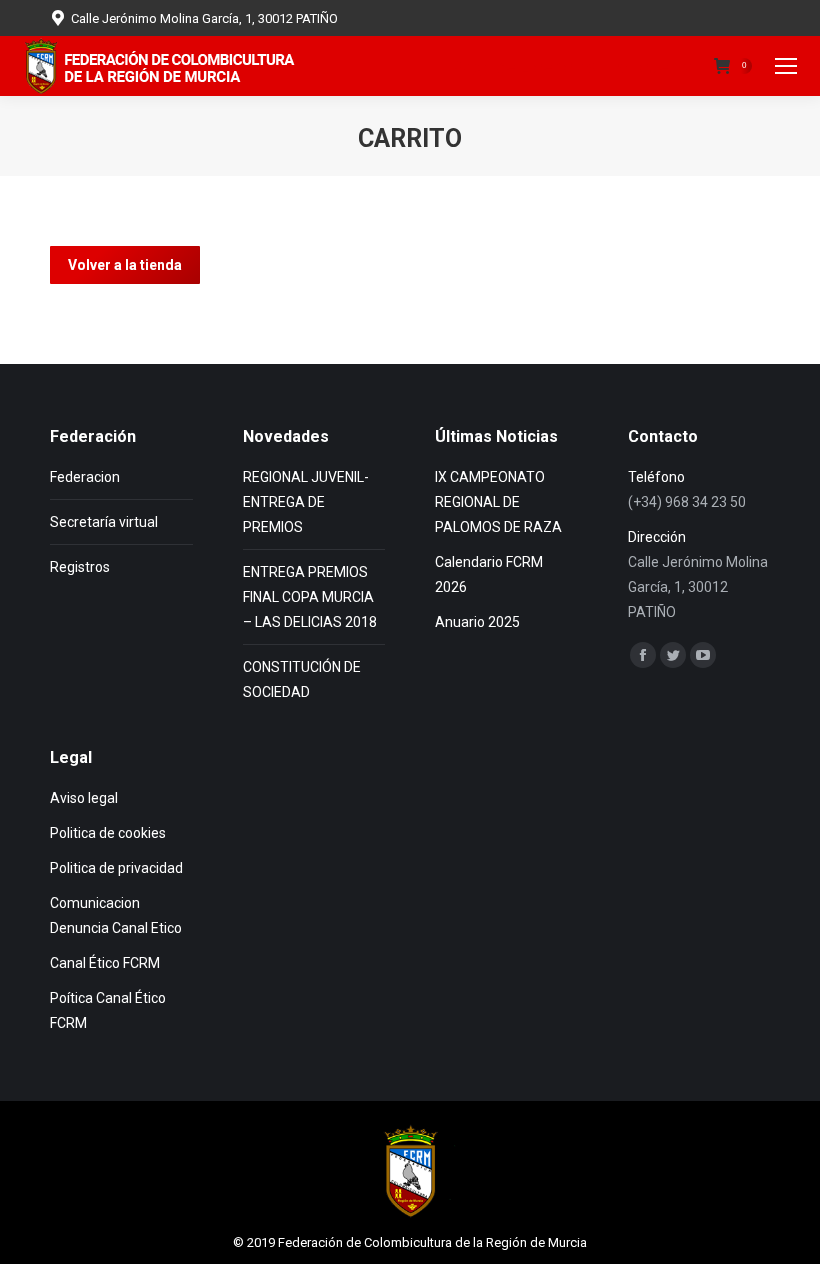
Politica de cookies (108, 833)
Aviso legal (84, 798)
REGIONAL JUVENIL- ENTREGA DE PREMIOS (306, 502)
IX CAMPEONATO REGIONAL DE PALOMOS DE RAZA (498, 502)
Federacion (85, 477)
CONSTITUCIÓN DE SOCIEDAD (302, 679)
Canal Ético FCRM (105, 963)
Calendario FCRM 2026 (489, 574)
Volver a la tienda (125, 265)
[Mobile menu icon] (786, 66)
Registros (80, 567)
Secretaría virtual (104, 522)
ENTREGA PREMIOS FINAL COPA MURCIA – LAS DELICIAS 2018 (310, 597)
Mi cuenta (655, 66)
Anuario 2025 (477, 622)
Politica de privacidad (116, 868)
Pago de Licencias (524, 66)
